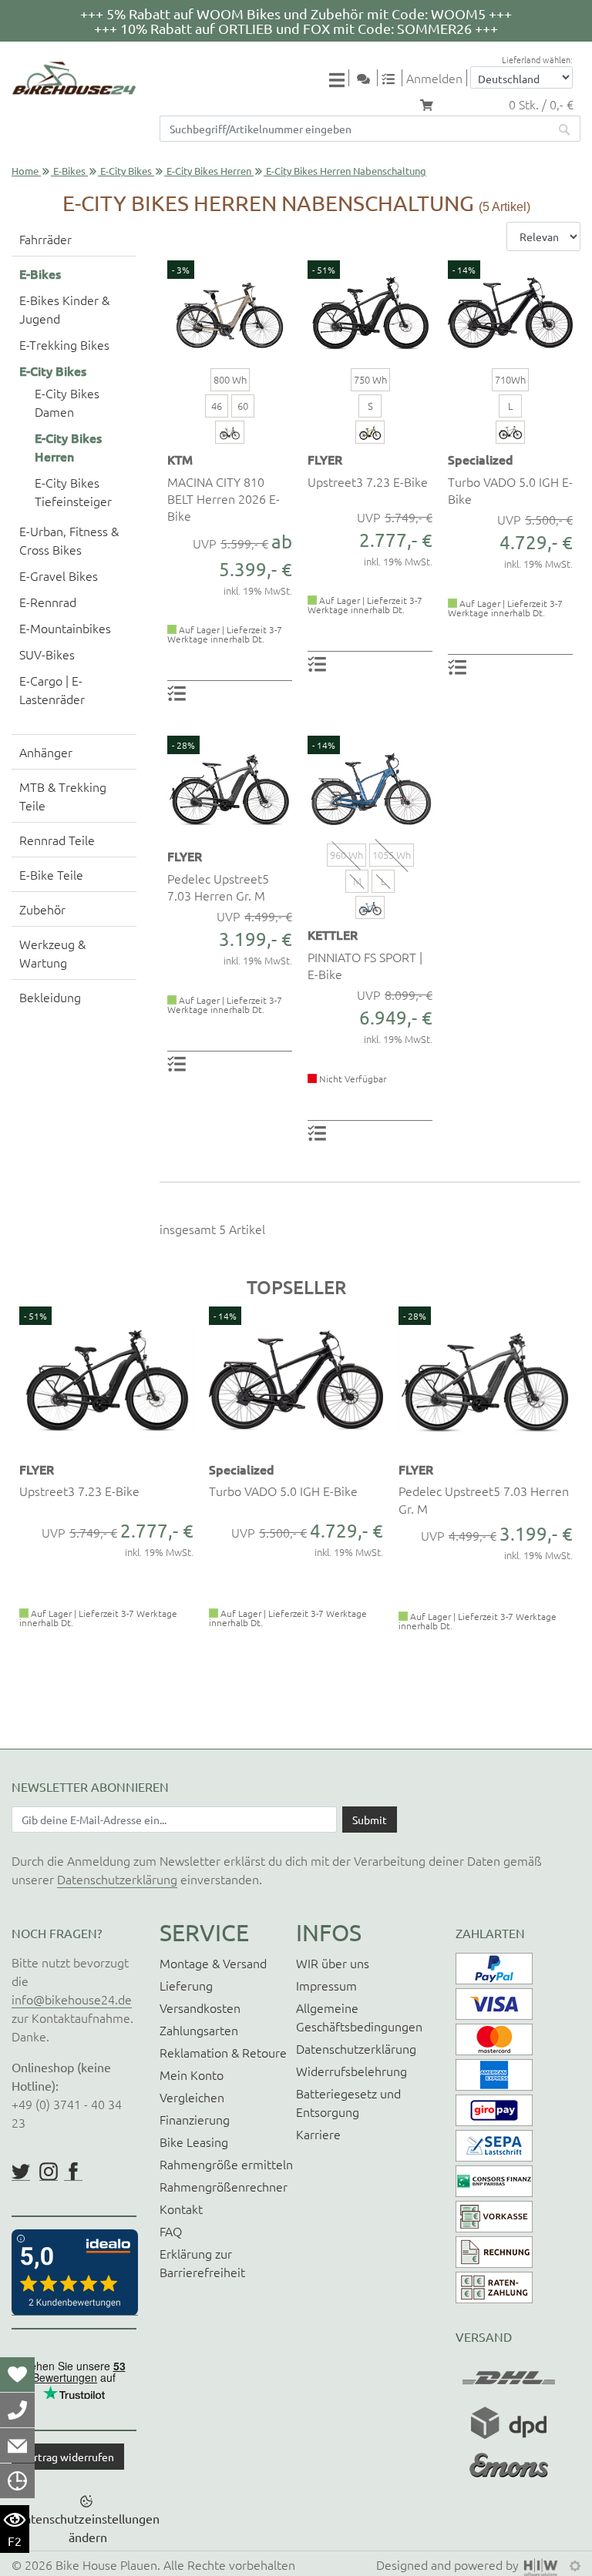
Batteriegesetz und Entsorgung (348, 2102)
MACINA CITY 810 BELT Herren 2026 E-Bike (224, 499)
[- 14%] (510, 310)
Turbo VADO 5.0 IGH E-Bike (510, 490)
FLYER (325, 459)
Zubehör (42, 909)
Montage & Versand (213, 1963)
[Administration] (575, 2564)
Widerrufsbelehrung (351, 2071)
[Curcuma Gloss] (370, 432)
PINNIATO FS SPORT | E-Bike (365, 965)
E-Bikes (69, 171)
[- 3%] (230, 310)
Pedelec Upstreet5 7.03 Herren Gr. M (218, 887)
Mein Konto (192, 2075)
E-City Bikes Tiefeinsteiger (73, 491)
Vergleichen (192, 2097)
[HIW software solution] (543, 2564)
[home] (74, 78)
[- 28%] (230, 786)
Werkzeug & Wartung (52, 953)
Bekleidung (50, 997)
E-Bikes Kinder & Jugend (64, 309)
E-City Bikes (126, 171)
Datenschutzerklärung (117, 1879)
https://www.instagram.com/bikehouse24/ (49, 2172)
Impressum (326, 1985)
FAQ (171, 2231)
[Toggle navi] (339, 79)
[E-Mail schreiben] (17, 2445)
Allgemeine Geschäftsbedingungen (359, 2017)
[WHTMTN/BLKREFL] (510, 432)
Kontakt (181, 2209)
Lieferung (186, 1985)
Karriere (318, 2134)
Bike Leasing (194, 2142)
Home (25, 171)
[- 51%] (370, 310)
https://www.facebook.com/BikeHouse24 (73, 2172)
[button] (21, 1515)
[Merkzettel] (17, 2374)
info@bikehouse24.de (72, 1999)
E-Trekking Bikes (64, 344)
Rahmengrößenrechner (224, 2186)
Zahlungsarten (199, 2030)
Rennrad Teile (57, 840)
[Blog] (369, 78)
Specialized (481, 459)
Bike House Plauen (106, 2564)
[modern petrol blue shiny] (370, 907)
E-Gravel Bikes (59, 575)
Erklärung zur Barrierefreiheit (202, 2262)
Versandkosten (200, 2007)
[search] (565, 129)
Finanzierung (195, 2119)
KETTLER (333, 934)
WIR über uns (333, 1963)
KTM (180, 459)
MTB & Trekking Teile (63, 796)
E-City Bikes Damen (67, 402)
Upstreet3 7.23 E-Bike (368, 481)
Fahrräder (45, 239)
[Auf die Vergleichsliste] (179, 692)
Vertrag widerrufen (68, 2457)
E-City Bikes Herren (209, 171)
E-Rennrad (48, 602)
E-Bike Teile (51, 874)
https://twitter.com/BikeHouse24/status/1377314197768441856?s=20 (21, 2172)
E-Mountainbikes (65, 628)
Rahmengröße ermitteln (226, 2164)
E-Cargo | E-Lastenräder (52, 689)
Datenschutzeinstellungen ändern (88, 2527)
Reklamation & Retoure (223, 2052)
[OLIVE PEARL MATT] (230, 432)
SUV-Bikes (47, 654)
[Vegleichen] (394, 78)
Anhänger (46, 752)
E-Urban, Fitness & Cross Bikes (69, 540)
